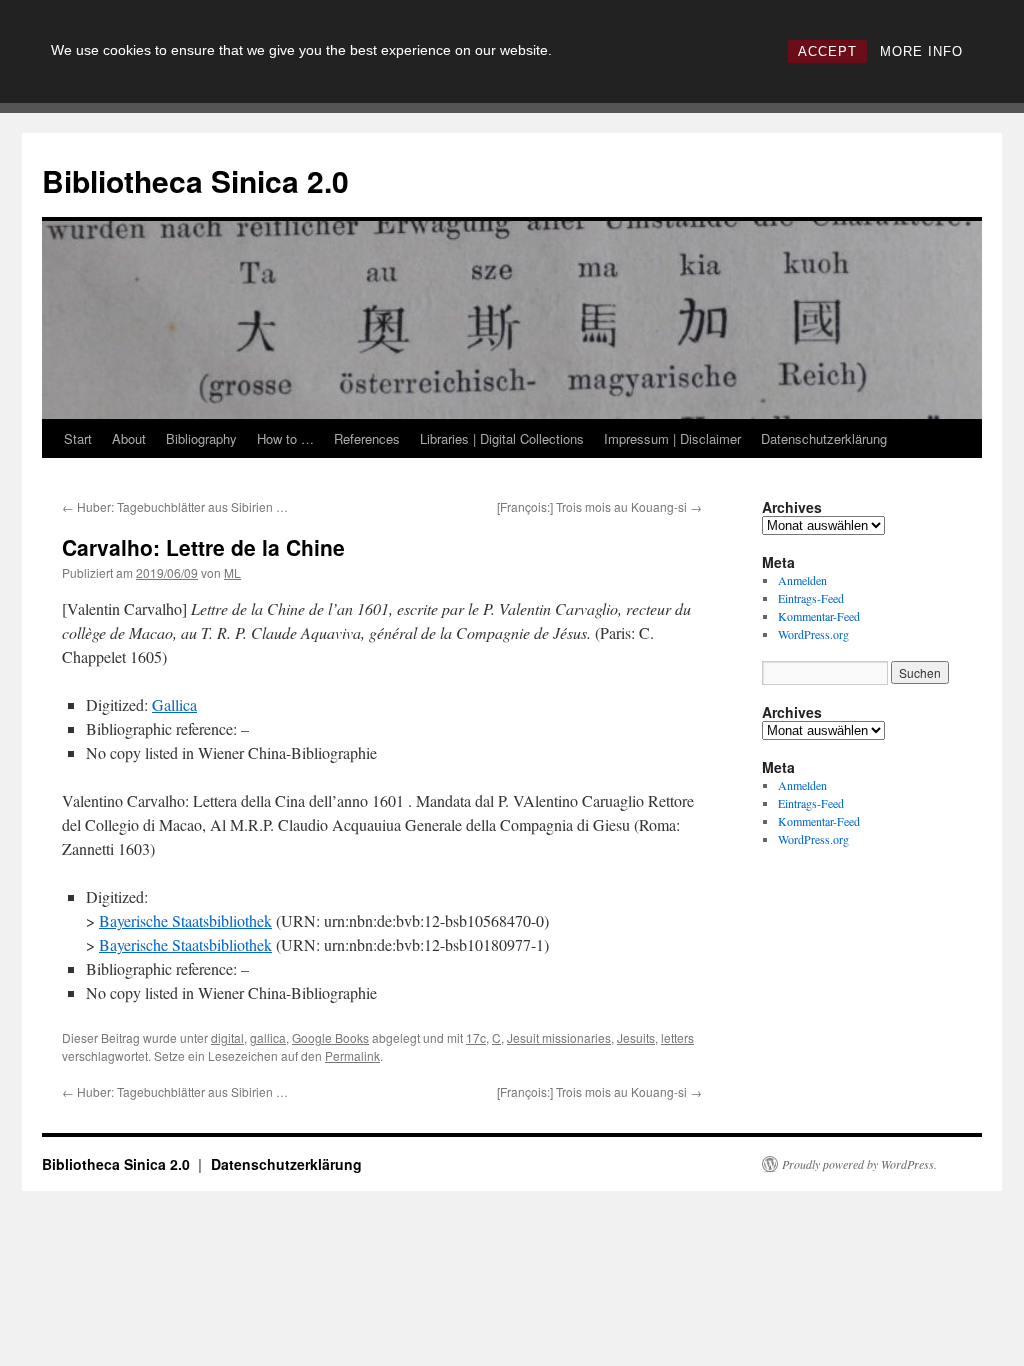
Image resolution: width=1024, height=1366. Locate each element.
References (367, 438)
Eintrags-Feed (811, 598)
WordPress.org (813, 634)
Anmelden (802, 580)
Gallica (174, 704)
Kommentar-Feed (819, 616)
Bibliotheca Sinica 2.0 (195, 180)
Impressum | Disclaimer (672, 438)
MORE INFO (921, 51)
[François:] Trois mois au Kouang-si (599, 506)
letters (677, 1037)
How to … (285, 438)
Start (78, 438)
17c (476, 1037)
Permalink (352, 1055)
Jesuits (636, 1037)
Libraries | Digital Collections (502, 438)
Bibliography (201, 438)
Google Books (330, 1037)
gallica (268, 1037)
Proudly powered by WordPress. (859, 1164)
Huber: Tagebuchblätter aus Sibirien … (175, 506)
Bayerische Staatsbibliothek (185, 920)
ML (232, 572)
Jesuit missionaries (559, 1037)
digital (227, 1037)
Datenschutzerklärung (824, 438)
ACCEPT (827, 51)
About (129, 438)
